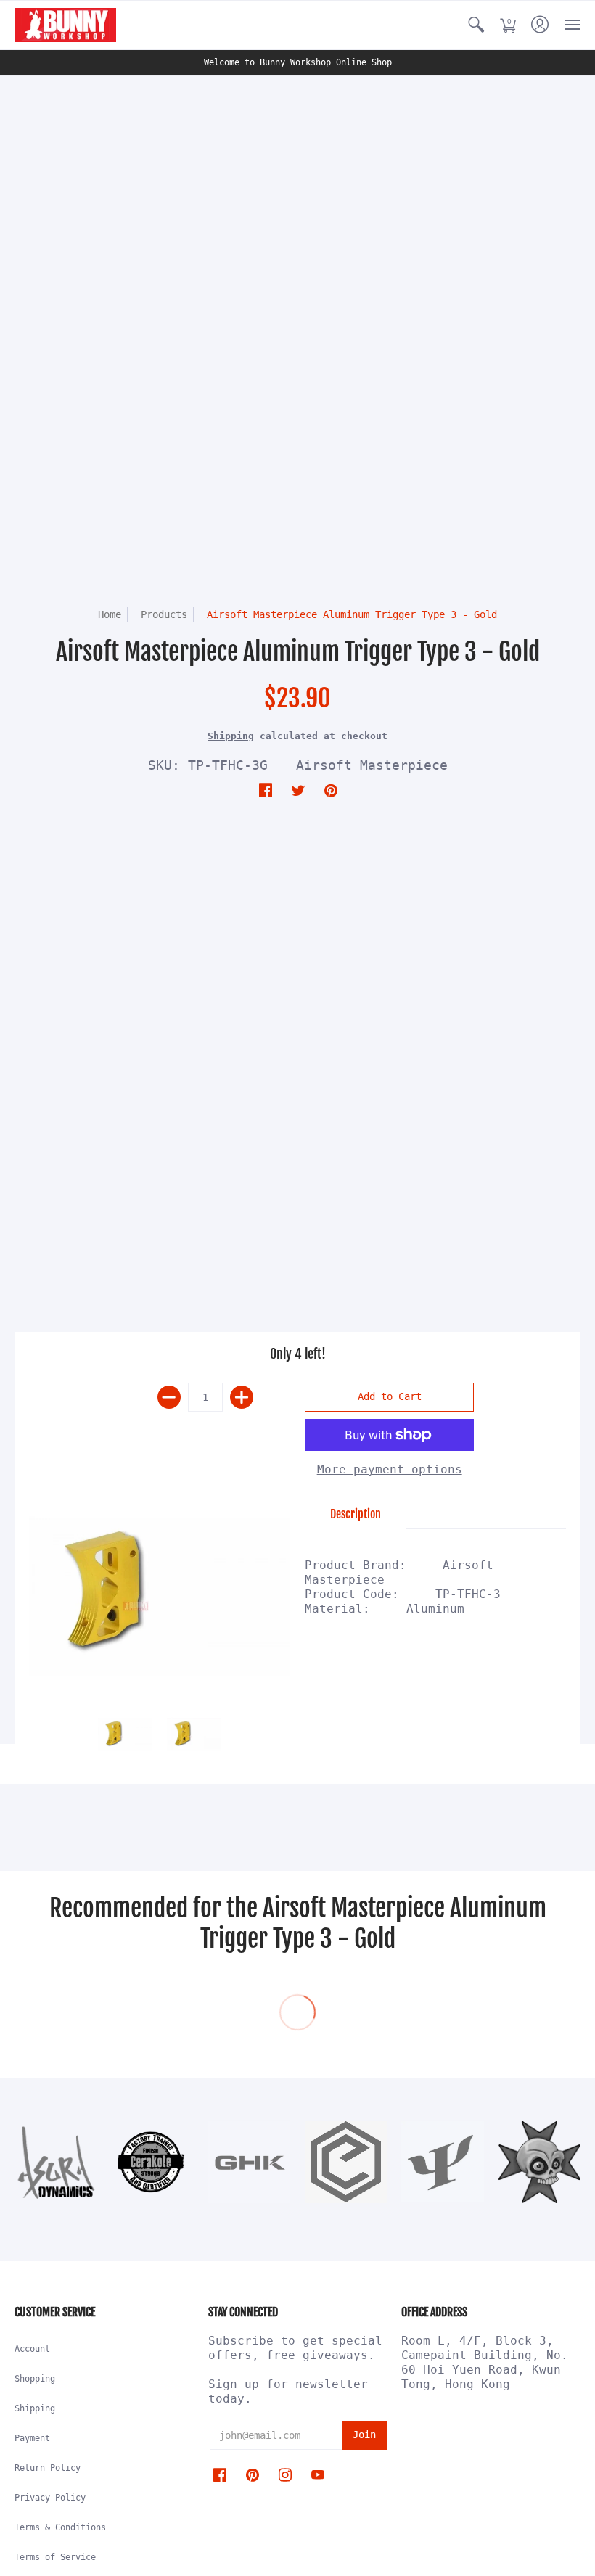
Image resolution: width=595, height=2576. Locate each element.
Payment (32, 2438)
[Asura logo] (56, 2162)
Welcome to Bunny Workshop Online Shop (298, 62)
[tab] (356, 1514)
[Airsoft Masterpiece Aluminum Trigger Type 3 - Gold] (160, 1596)
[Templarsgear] (539, 2162)
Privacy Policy (50, 2498)
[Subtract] (169, 1397)
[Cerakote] (152, 2162)
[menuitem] (476, 25)
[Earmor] (346, 2162)
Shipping (231, 736)
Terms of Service (55, 2557)
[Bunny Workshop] (65, 25)
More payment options (390, 1469)
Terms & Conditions (60, 2527)
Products (164, 614)
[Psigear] (442, 2162)
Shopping (35, 2379)
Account (32, 2349)
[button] (476, 25)
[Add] (242, 1397)
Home (110, 614)
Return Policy (48, 2468)
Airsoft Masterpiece (372, 765)
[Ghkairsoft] (249, 2162)
